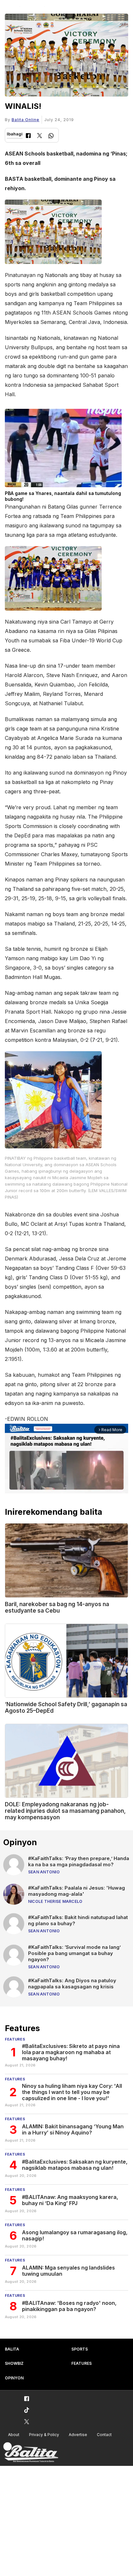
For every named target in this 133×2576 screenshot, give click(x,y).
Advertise (78, 2435)
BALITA (12, 2349)
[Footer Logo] (31, 2452)
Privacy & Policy (44, 2435)
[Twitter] (40, 136)
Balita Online (26, 120)
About (14, 2435)
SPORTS (80, 2349)
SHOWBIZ (14, 2363)
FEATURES (82, 2363)
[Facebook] (28, 136)
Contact (104, 2435)
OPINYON (14, 2378)
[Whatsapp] (51, 137)
